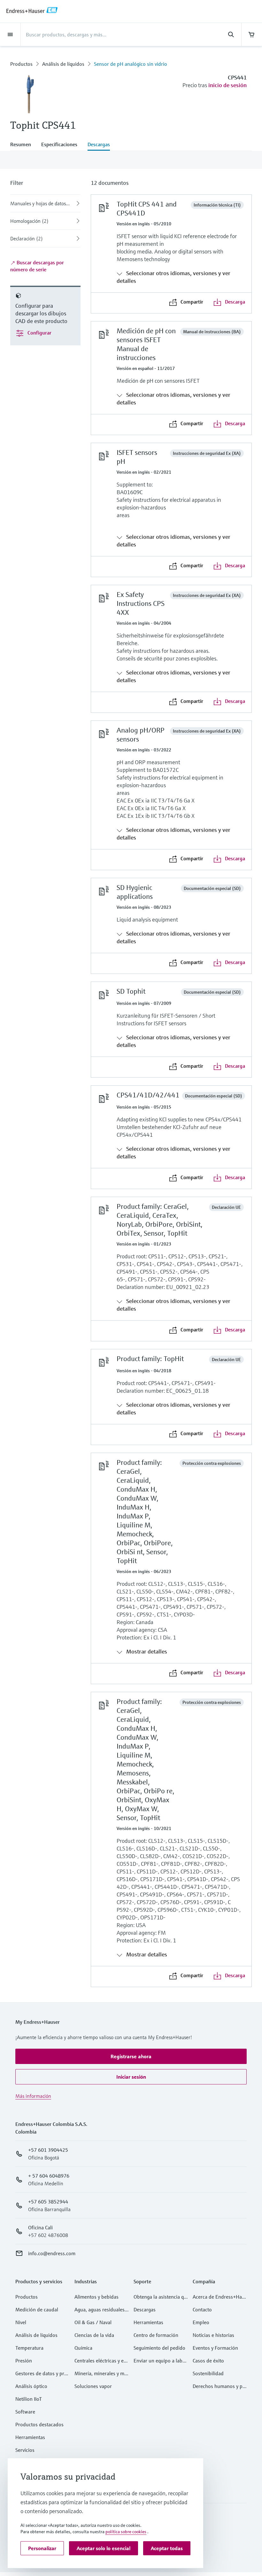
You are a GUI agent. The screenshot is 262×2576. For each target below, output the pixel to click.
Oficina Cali (40, 2227)
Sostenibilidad (208, 2373)
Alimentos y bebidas (96, 2297)
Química (83, 2348)
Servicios (25, 2450)
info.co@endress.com (52, 2253)
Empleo (201, 2322)
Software (25, 2412)
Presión (24, 2361)
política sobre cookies (126, 2532)
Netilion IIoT (29, 2399)
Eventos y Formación (215, 2348)
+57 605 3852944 (48, 2202)
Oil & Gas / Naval (93, 2322)
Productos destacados (39, 2424)
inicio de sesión (227, 85)
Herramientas (30, 2437)
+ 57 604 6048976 (49, 2176)
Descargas (145, 2309)
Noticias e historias (213, 2335)
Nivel (21, 2322)
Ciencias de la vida (94, 2335)
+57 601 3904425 (48, 2150)
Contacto (202, 2309)
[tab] (23, 145)
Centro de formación (156, 2335)
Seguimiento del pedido (159, 2348)
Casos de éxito (208, 2361)
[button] (131, 2056)
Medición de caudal (37, 2309)
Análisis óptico (31, 2386)
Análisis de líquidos (63, 64)
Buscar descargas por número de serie (37, 266)
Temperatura (29, 2348)
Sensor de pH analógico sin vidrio (131, 64)
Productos (21, 64)
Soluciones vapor (93, 2386)
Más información (33, 2096)
